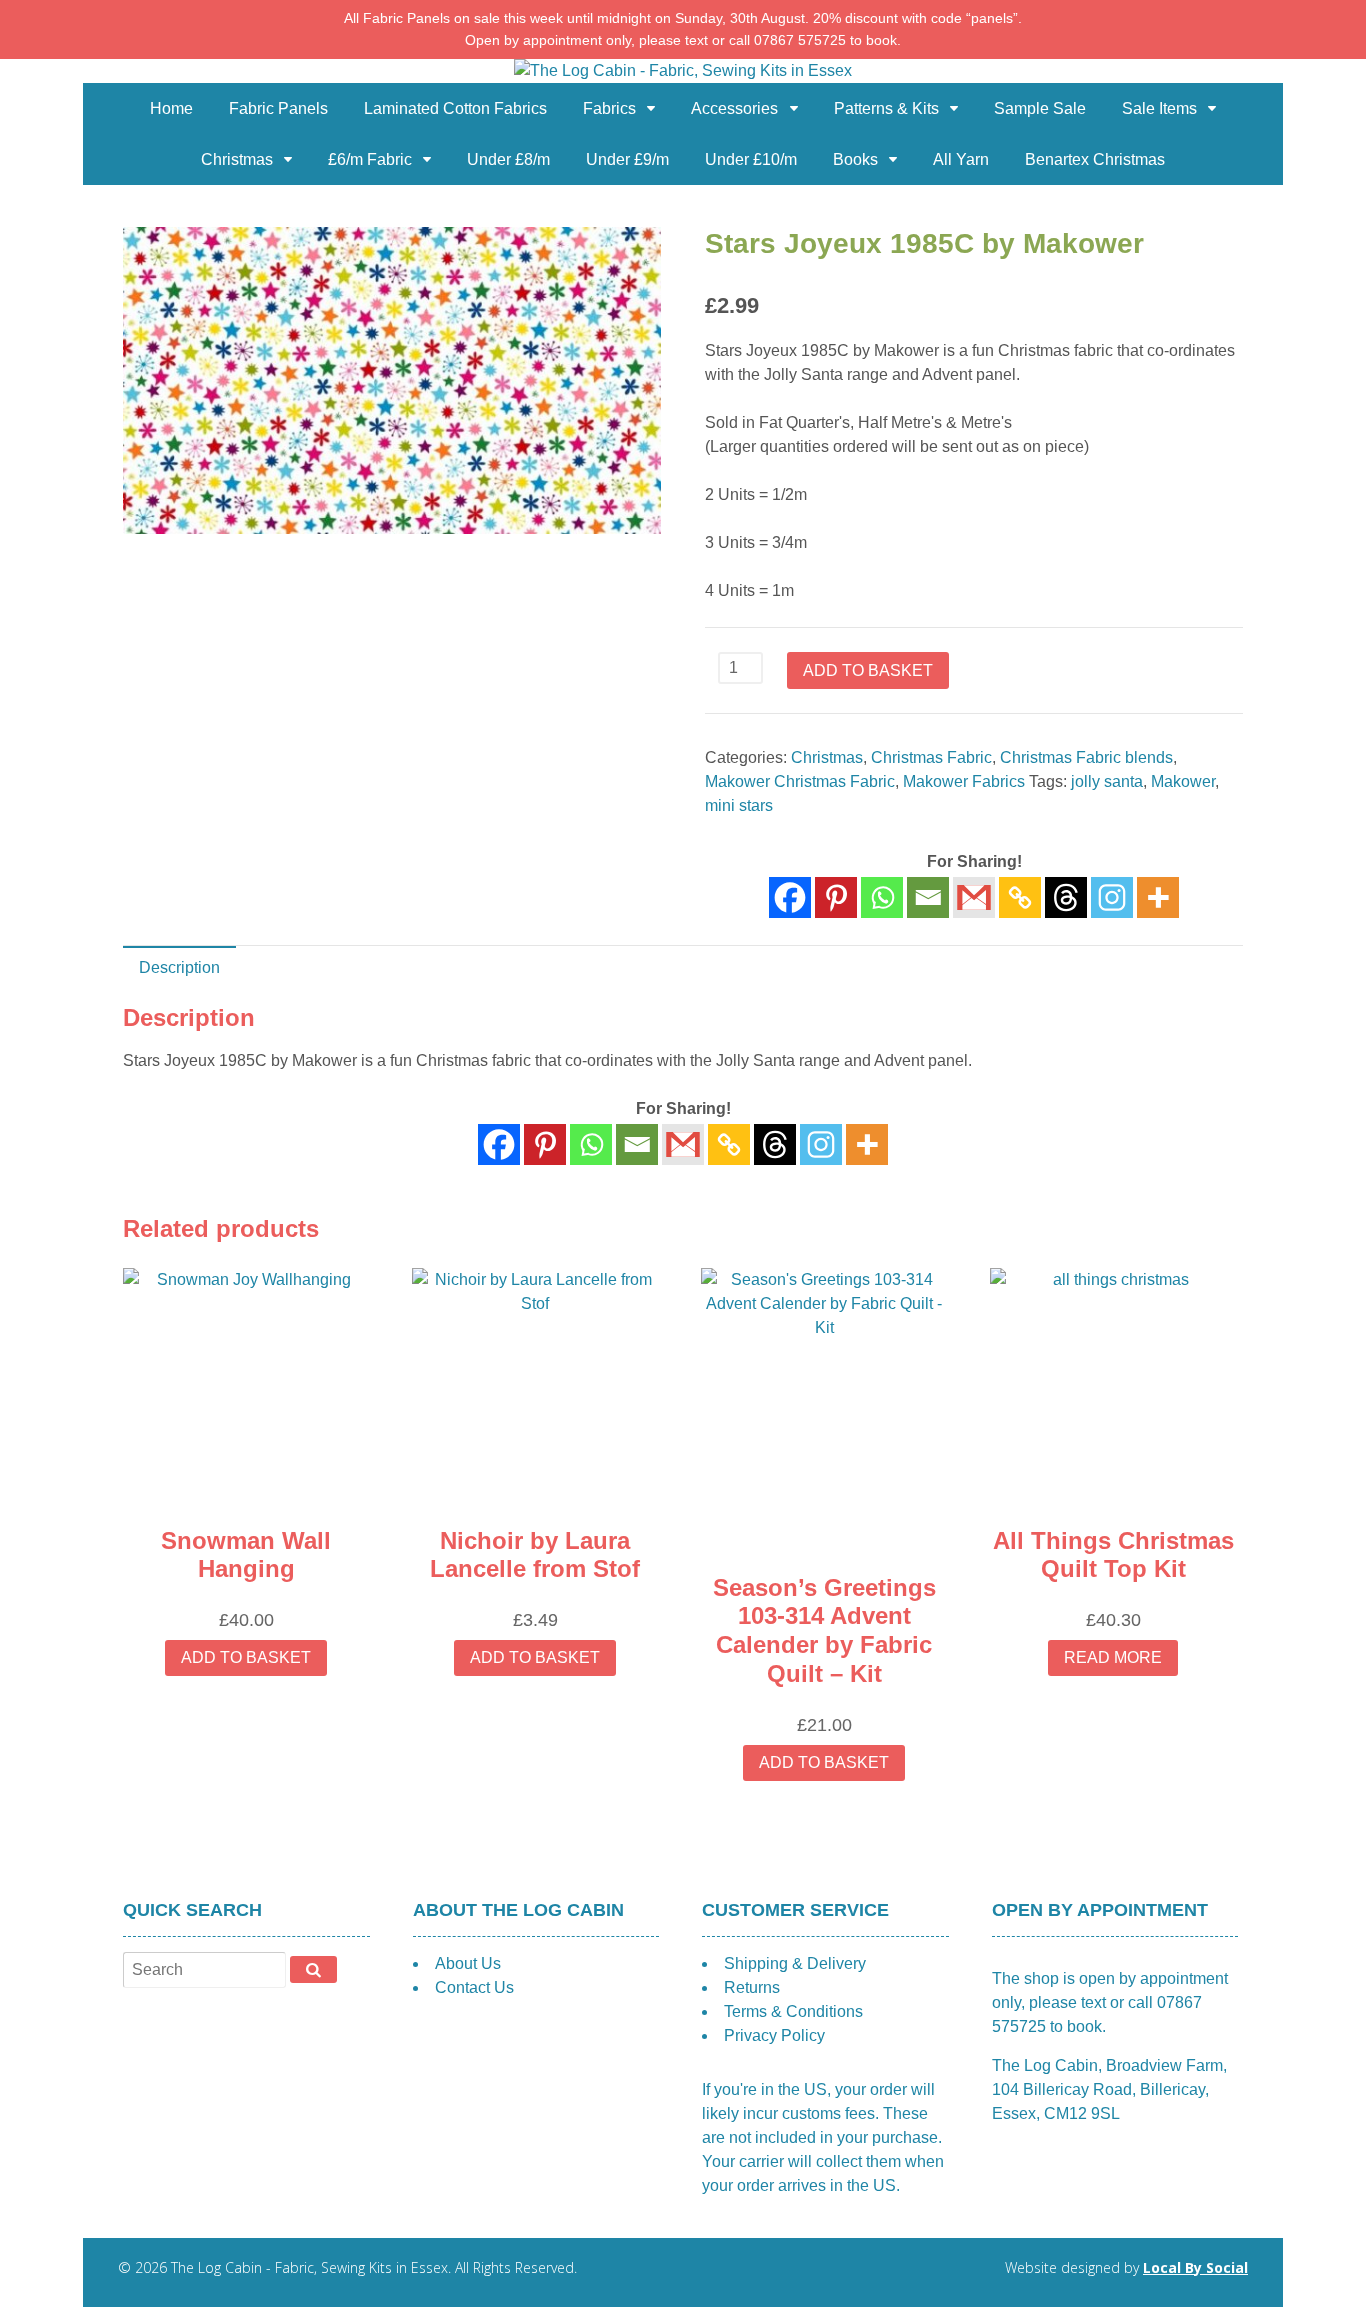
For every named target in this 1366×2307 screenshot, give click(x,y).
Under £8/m (508, 159)
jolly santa (1107, 781)
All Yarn (961, 159)
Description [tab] (179, 967)
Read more (1113, 1657)
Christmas (237, 159)
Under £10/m (751, 159)
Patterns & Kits (886, 108)
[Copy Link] (1020, 897)
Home (171, 108)
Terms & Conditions (793, 2011)
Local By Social (1195, 2267)
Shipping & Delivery (795, 1963)
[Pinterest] (836, 897)
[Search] (313, 1969)
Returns (752, 1987)
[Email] (928, 897)
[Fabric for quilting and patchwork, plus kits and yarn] (683, 70)
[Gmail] (683, 1144)
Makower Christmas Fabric (800, 781)
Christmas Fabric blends (1086, 757)
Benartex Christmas (1095, 159)
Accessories (734, 108)
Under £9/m (627, 159)
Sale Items (1159, 108)
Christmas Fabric (931, 757)
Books (855, 159)
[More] (1158, 897)
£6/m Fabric (370, 159)
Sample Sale (1040, 108)
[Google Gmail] (974, 897)
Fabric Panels (278, 108)
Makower (1183, 781)
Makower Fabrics (964, 781)
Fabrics (609, 108)
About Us (468, 1963)
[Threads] (1066, 897)
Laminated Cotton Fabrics (455, 108)
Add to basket (868, 670)
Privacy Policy (774, 2035)
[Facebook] (790, 897)
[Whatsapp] (882, 897)
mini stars (739, 805)
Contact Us (474, 1987)
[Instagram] (1112, 897)
